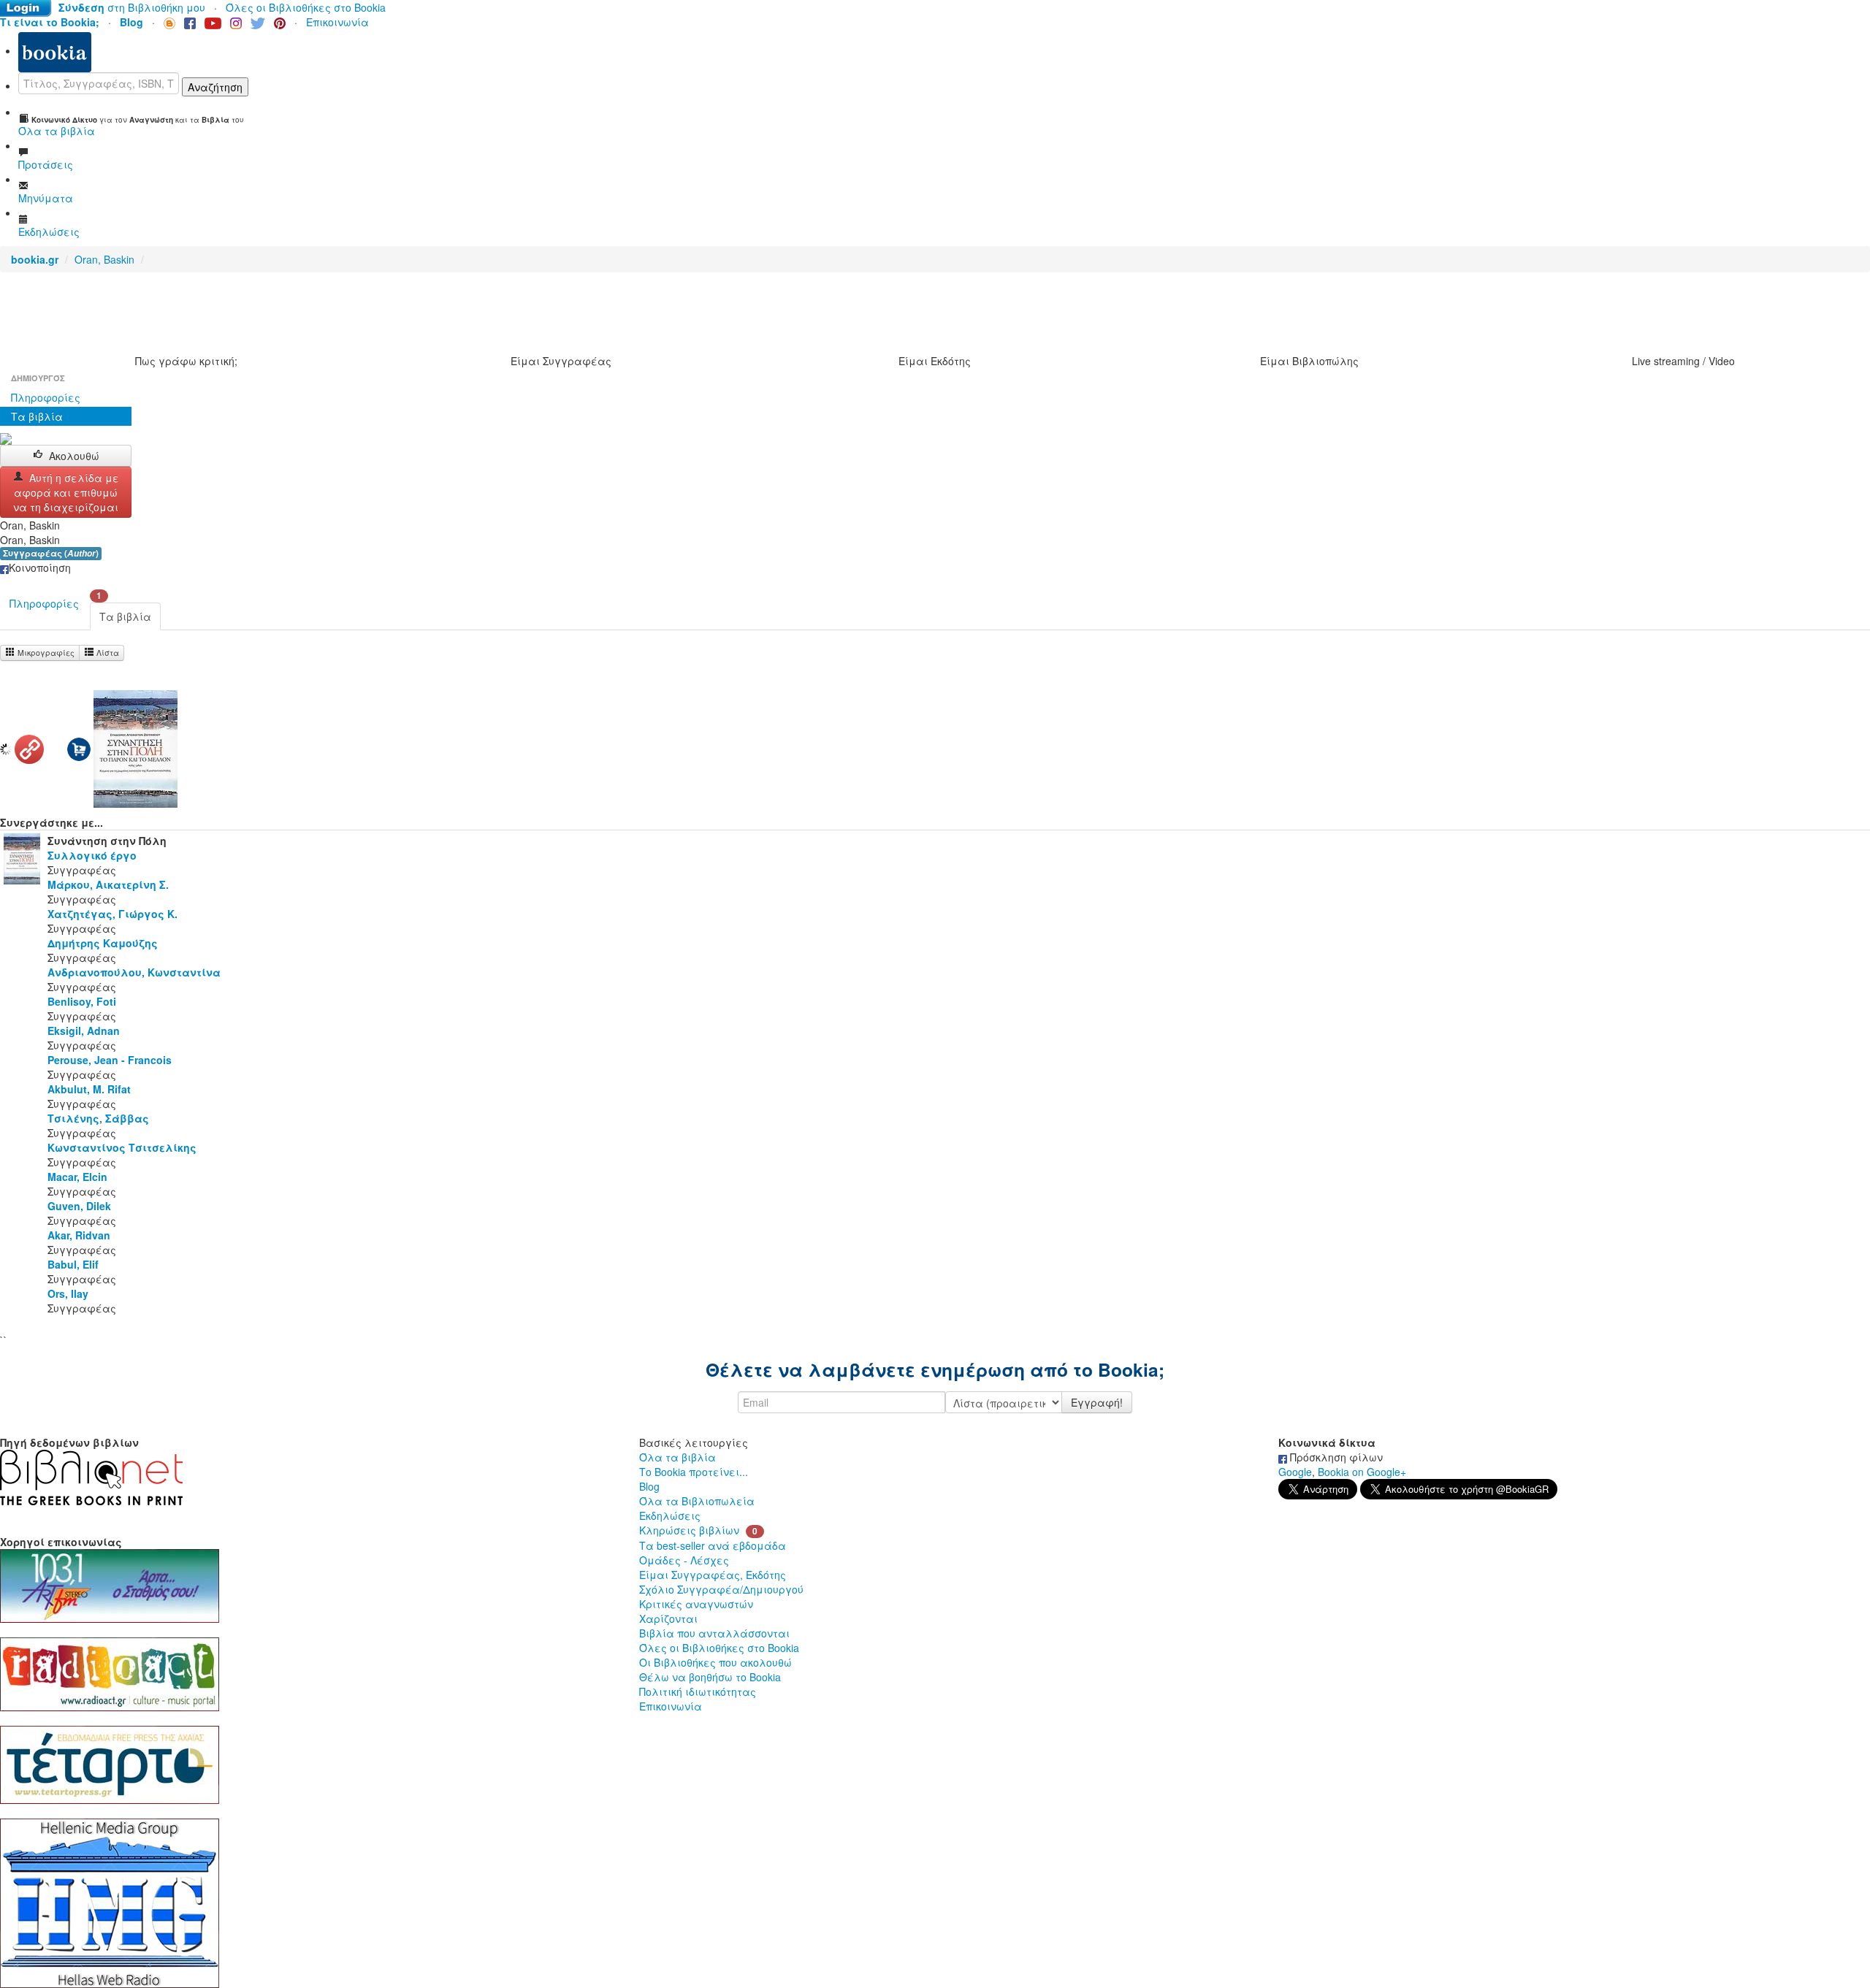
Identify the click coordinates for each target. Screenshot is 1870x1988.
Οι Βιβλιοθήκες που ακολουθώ (715, 1662)
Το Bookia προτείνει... (694, 1472)
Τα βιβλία (37, 416)
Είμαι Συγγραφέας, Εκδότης (713, 1575)
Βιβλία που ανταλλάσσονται (714, 1633)
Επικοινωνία (337, 22)
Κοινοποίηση (40, 567)
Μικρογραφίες (45, 653)
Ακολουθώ (74, 456)
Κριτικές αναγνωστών (696, 1604)
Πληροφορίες (46, 397)
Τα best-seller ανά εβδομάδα (713, 1545)
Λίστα (107, 653)
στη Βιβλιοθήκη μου (132, 7)
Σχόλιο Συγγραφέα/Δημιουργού (721, 1589)
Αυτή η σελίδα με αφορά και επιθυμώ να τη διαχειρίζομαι (66, 492)
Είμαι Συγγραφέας (561, 361)
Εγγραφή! (1097, 1402)
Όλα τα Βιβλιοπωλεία (697, 1501)
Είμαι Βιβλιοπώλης (1309, 361)
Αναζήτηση (215, 87)
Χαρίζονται (668, 1618)
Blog (649, 1486)
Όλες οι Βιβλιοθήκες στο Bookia (306, 7)
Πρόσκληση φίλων (1335, 1457)
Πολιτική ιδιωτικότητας (698, 1691)
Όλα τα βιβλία (678, 1457)
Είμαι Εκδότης (935, 361)
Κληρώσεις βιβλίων (689, 1530)
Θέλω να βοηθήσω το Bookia (710, 1677)
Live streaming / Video (1683, 361)
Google (1295, 1472)
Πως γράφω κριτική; (186, 361)
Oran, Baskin (104, 259)
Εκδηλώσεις (670, 1515)
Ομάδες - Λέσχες (684, 1560)
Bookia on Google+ (1362, 1472)
